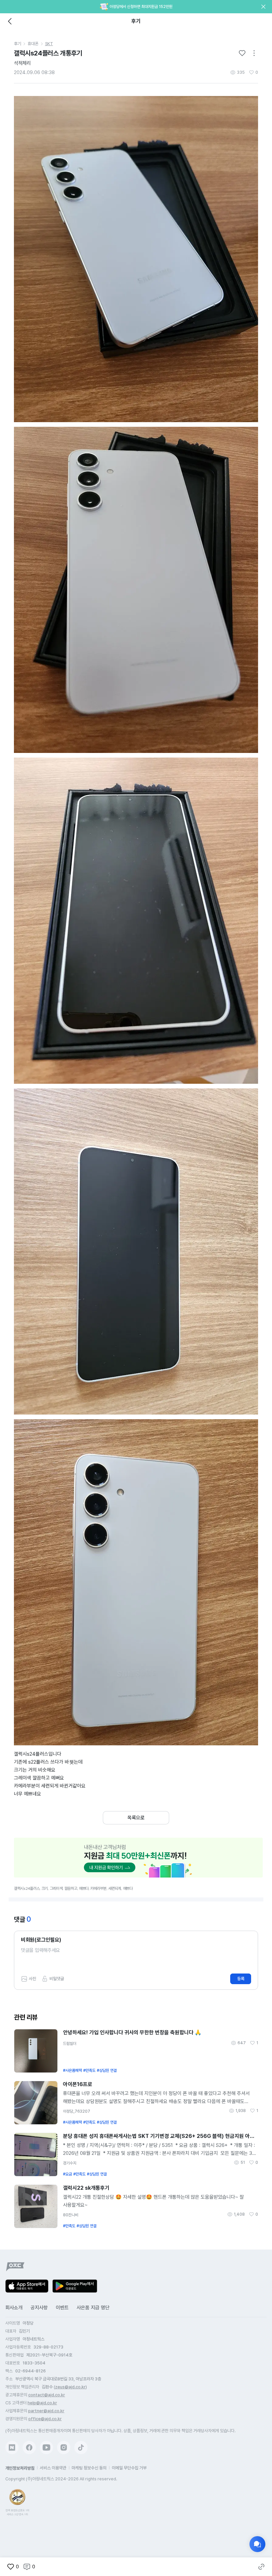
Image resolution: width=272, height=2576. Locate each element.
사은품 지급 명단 (93, 2308)
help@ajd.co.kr (42, 2403)
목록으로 (136, 1818)
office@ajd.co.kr (45, 2419)
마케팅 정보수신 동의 (89, 2468)
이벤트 (62, 2308)
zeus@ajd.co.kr (70, 2387)
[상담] (257, 2544)
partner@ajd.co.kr (46, 2411)
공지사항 (39, 2308)
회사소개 (14, 2308)
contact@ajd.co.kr (47, 2395)
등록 (241, 1979)
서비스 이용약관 (53, 2468)
